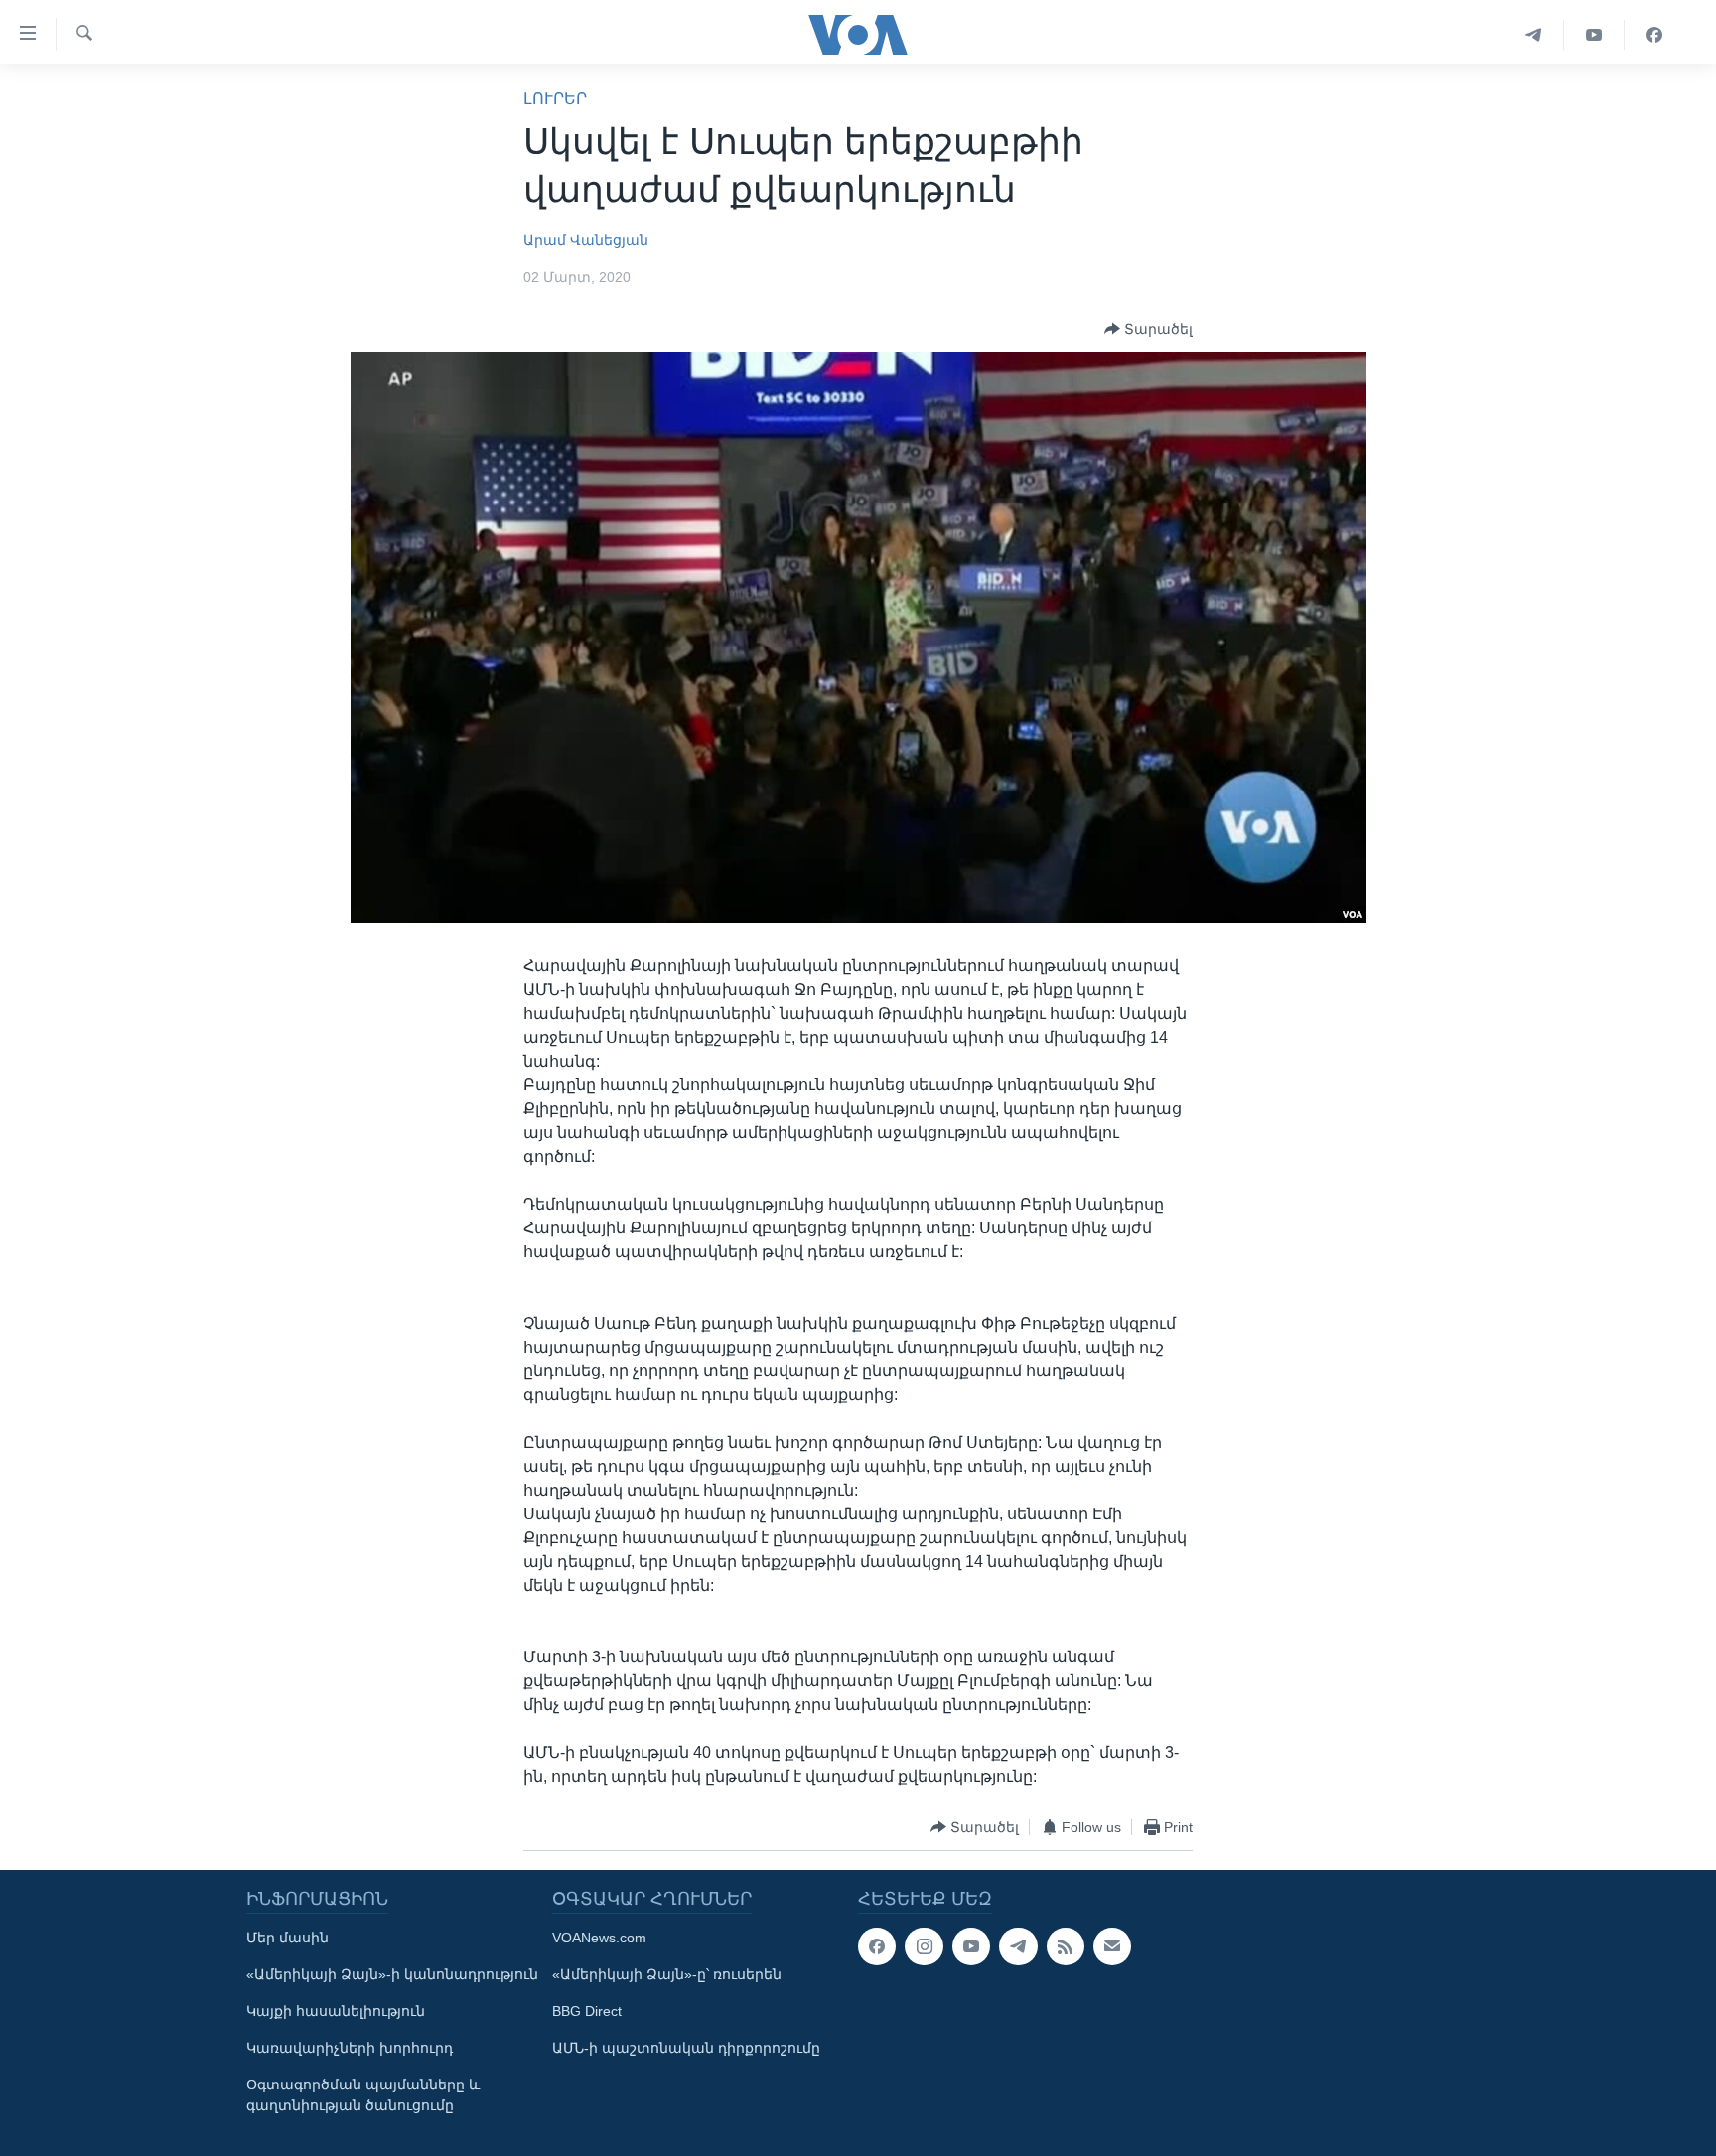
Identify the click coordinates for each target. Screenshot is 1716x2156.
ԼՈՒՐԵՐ (555, 99)
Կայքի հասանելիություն (336, 2011)
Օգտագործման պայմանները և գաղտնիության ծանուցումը (363, 2095)
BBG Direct (587, 2011)
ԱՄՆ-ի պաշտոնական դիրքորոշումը (686, 2048)
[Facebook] (1654, 35)
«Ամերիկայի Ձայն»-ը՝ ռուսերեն (667, 1974)
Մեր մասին (287, 1938)
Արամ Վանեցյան (586, 240)
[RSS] (1066, 1946)
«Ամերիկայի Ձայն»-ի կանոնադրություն (392, 1974)
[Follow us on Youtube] (971, 1946)
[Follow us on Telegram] (1018, 1946)
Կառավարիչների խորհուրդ (350, 2048)
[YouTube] (1594, 35)
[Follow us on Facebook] (877, 1946)
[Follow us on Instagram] (924, 1946)
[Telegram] (1534, 35)
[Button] (1148, 329)
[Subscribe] (1112, 1946)
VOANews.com (599, 1938)
